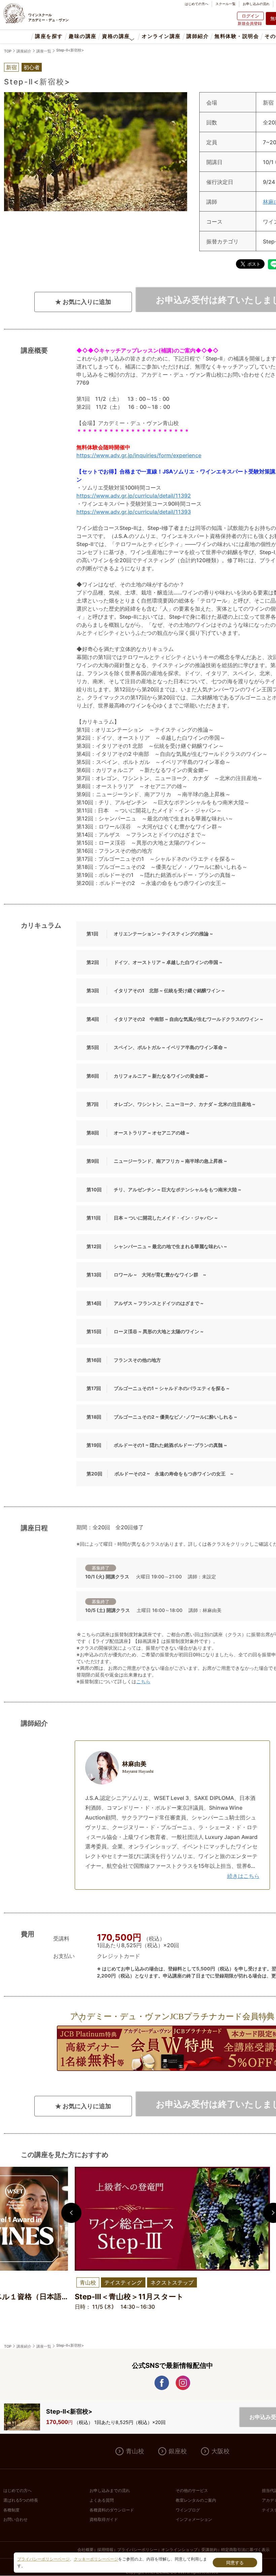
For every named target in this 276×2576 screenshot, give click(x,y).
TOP (8, 51)
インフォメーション (194, 2520)
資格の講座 (116, 36)
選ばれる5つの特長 (21, 2500)
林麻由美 (138, 1767)
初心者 (32, 67)
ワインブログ (188, 2510)
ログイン (250, 16)
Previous (71, 2213)
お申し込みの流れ (256, 4)
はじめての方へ (197, 4)
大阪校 (220, 2451)
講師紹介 (198, 36)
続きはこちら (243, 1876)
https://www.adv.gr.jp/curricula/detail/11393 (134, 512)
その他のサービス (192, 2491)
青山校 (135, 2451)
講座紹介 (24, 51)
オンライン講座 (161, 36)
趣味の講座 (82, 36)
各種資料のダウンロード (112, 2510)
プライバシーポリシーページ (43, 2559)
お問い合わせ (15, 2520)
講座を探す (49, 36)
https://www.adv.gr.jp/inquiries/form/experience (139, 455)
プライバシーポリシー (137, 2550)
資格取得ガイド (104, 2520)
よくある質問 (102, 2500)
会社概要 (85, 2550)
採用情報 (105, 2550)
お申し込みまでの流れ (110, 2491)
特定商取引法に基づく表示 (245, 2550)
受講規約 (209, 2550)
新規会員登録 (250, 23)
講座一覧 (44, 51)
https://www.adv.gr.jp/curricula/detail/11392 (134, 496)
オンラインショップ (179, 2550)
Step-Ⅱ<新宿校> (70, 50)
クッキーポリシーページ (96, 2559)
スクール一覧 (226, 4)
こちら (143, 1681)
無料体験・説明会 (237, 36)
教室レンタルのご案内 (196, 2500)
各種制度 (11, 2510)
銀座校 (178, 2451)
